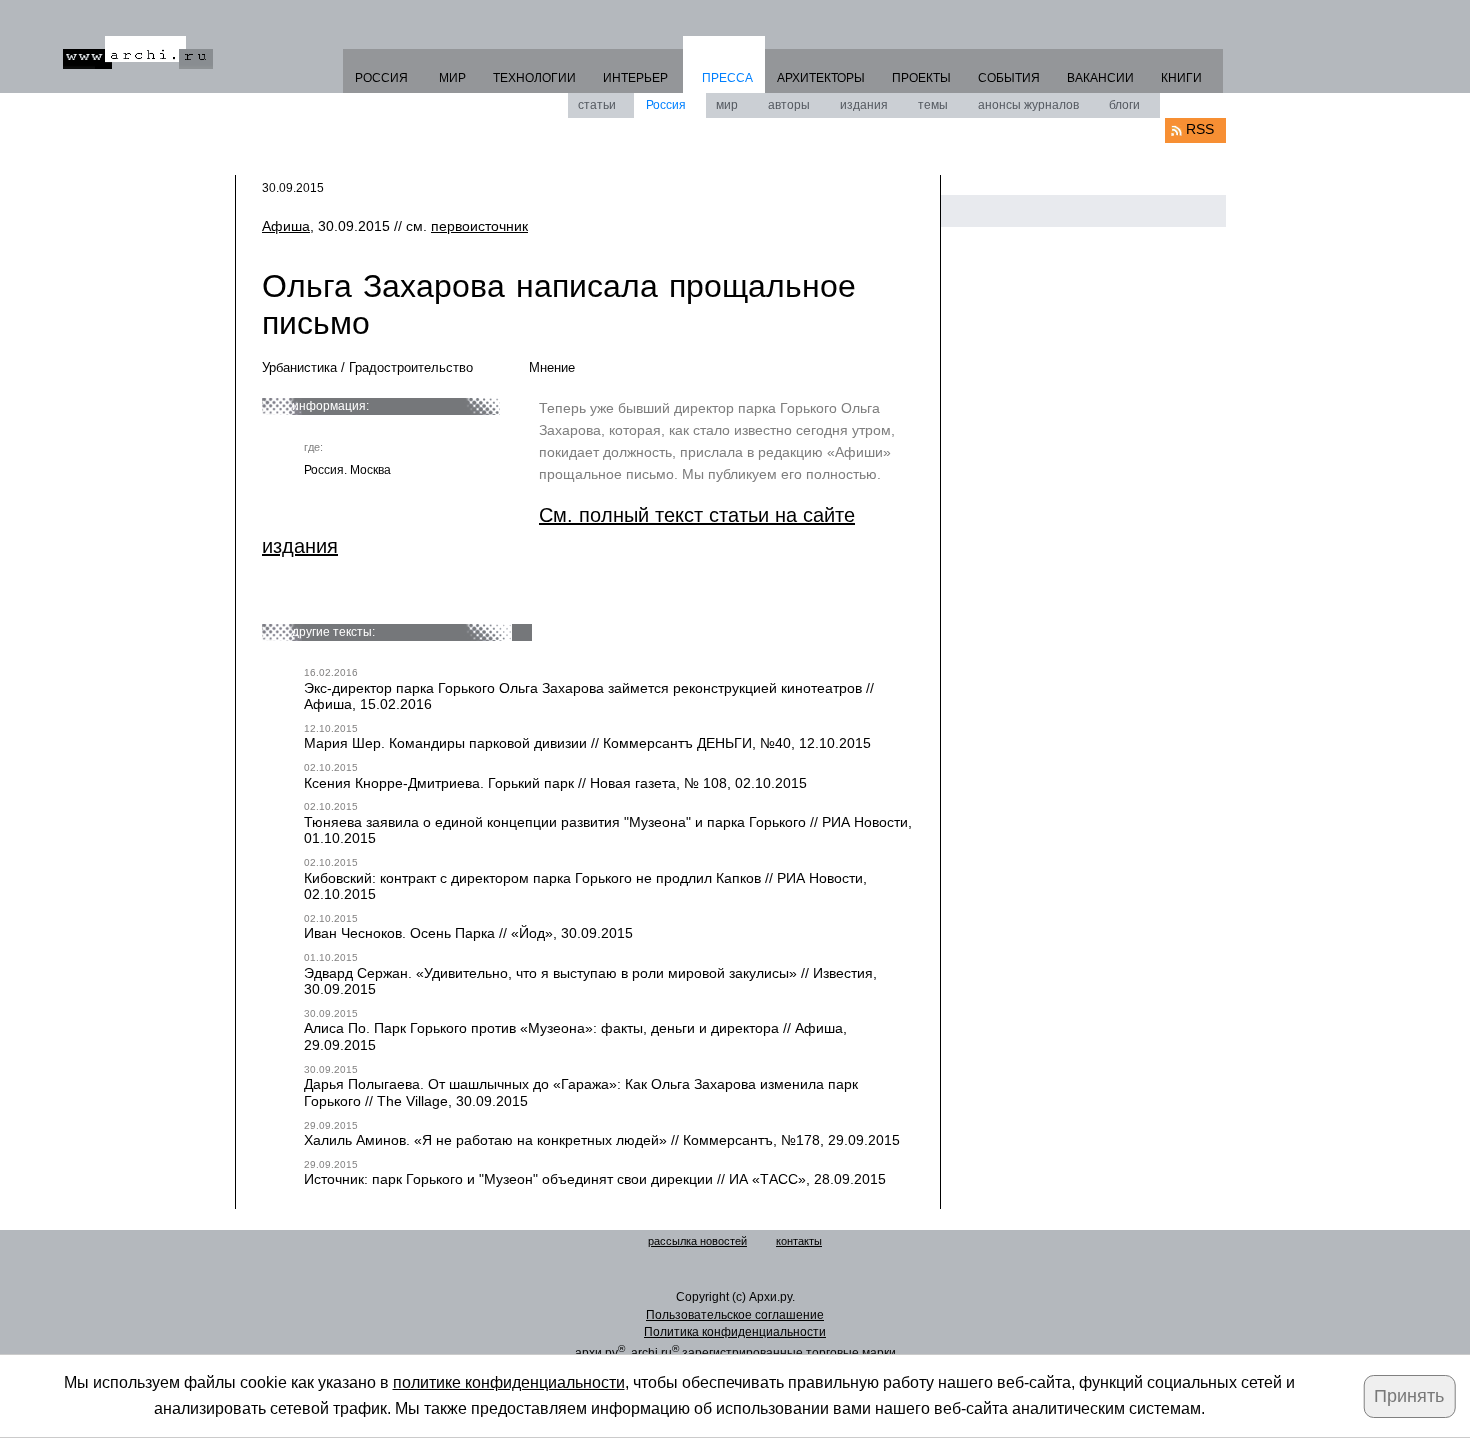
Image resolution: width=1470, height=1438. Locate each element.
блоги (1124, 105)
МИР (452, 78)
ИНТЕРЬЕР (635, 78)
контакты (799, 1241)
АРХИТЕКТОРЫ (821, 78)
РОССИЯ (381, 78)
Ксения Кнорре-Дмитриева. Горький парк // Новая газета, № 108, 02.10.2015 (555, 783)
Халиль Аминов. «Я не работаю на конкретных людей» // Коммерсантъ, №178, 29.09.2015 (602, 1140)
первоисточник (479, 226)
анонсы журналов (1028, 105)
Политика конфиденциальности (735, 1332)
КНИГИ (1181, 78)
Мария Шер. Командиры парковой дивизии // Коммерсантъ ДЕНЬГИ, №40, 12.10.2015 (587, 743)
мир (727, 105)
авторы (789, 105)
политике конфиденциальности (509, 1382)
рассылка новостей (697, 1241)
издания (864, 105)
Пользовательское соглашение (735, 1315)
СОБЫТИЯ (1009, 78)
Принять (1409, 1396)
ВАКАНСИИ (1100, 78)
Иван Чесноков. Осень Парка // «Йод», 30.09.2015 (468, 933)
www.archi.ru (138, 52)
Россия (666, 105)
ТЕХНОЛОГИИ (534, 78)
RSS (1200, 129)
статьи (597, 105)
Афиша (286, 226)
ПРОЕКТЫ (921, 78)
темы (933, 105)
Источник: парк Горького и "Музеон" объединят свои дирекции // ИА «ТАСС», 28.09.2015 (595, 1179)
